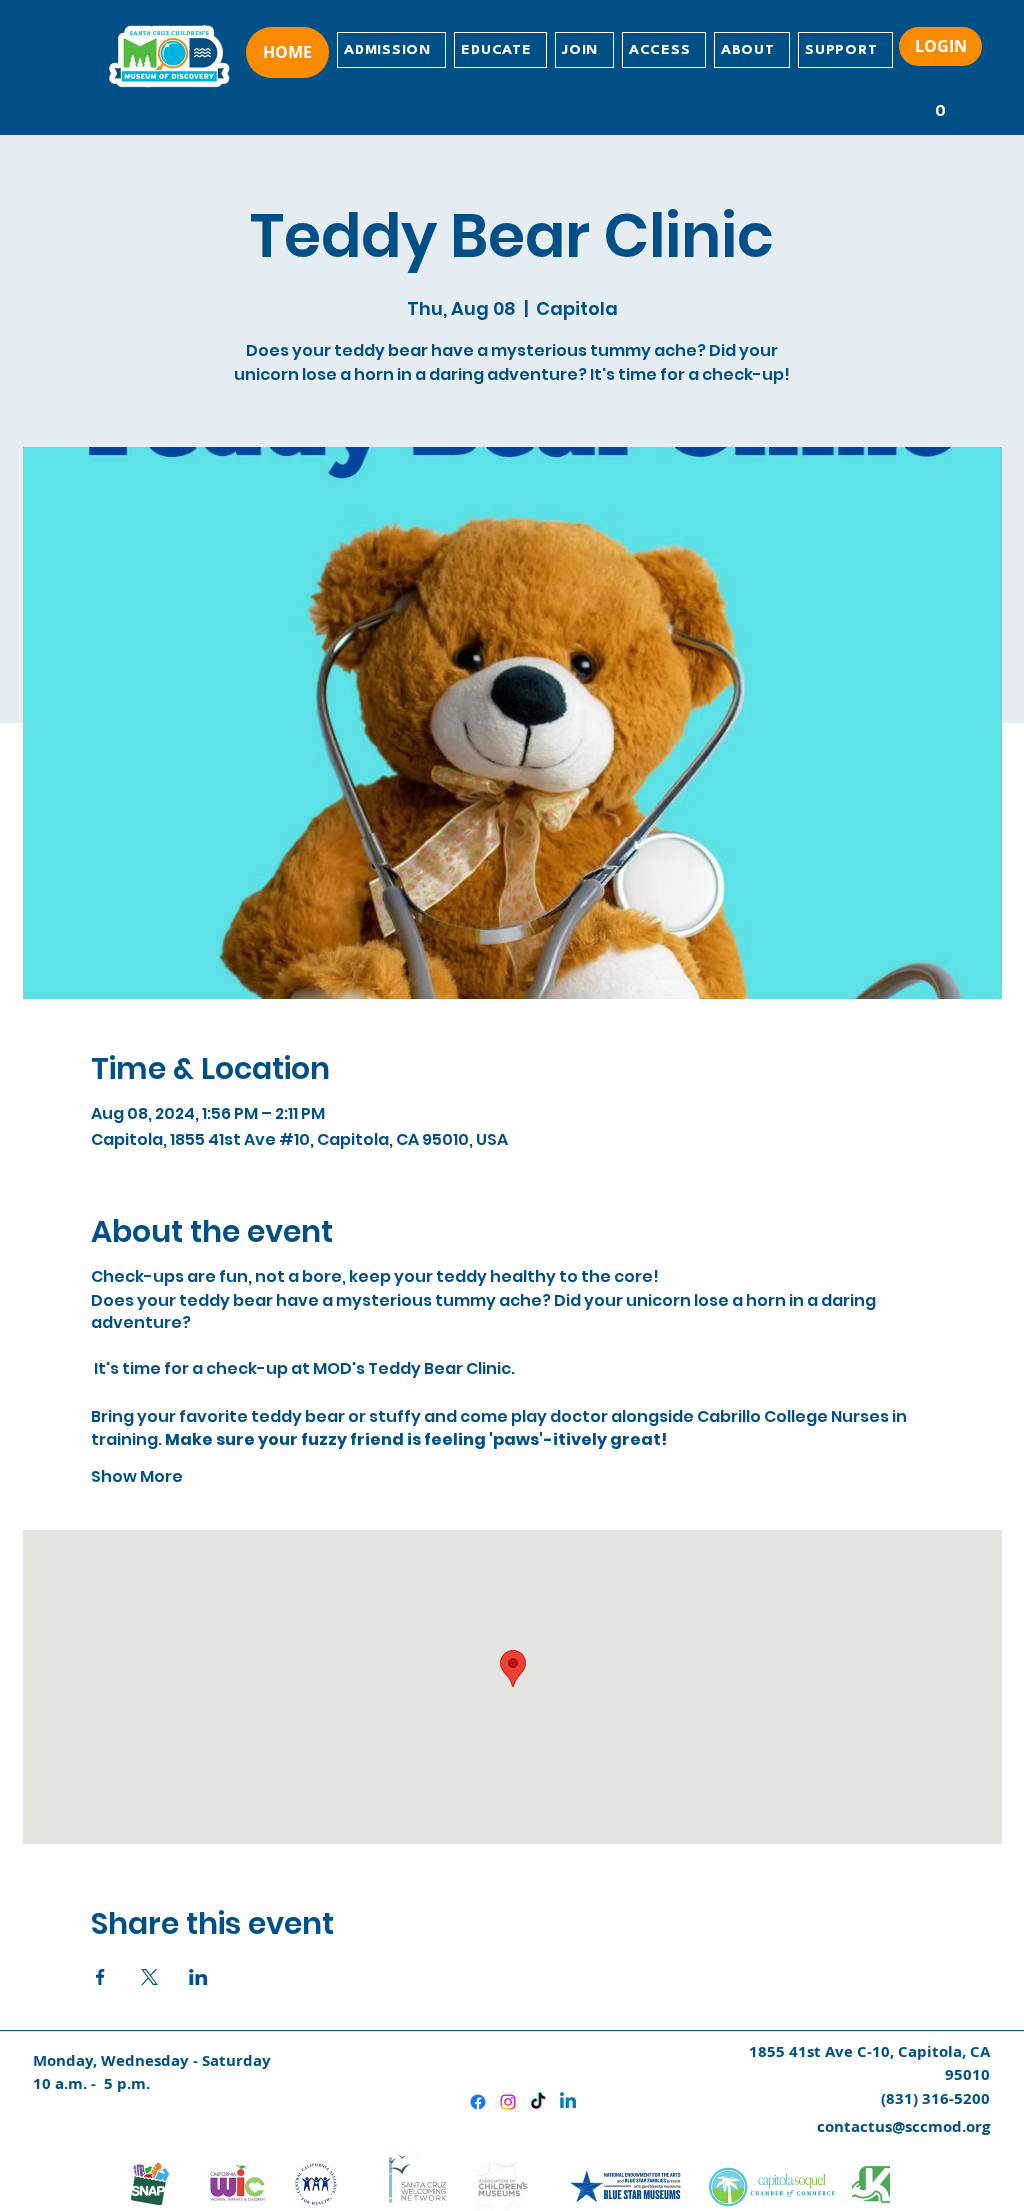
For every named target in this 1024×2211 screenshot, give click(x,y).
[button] (940, 103)
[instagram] (508, 2102)
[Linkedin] (568, 2102)
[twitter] (538, 2102)
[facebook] (478, 2102)
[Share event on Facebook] (100, 1977)
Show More (137, 1477)
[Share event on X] (149, 1977)
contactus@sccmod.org (903, 2126)
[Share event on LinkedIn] (198, 1977)
